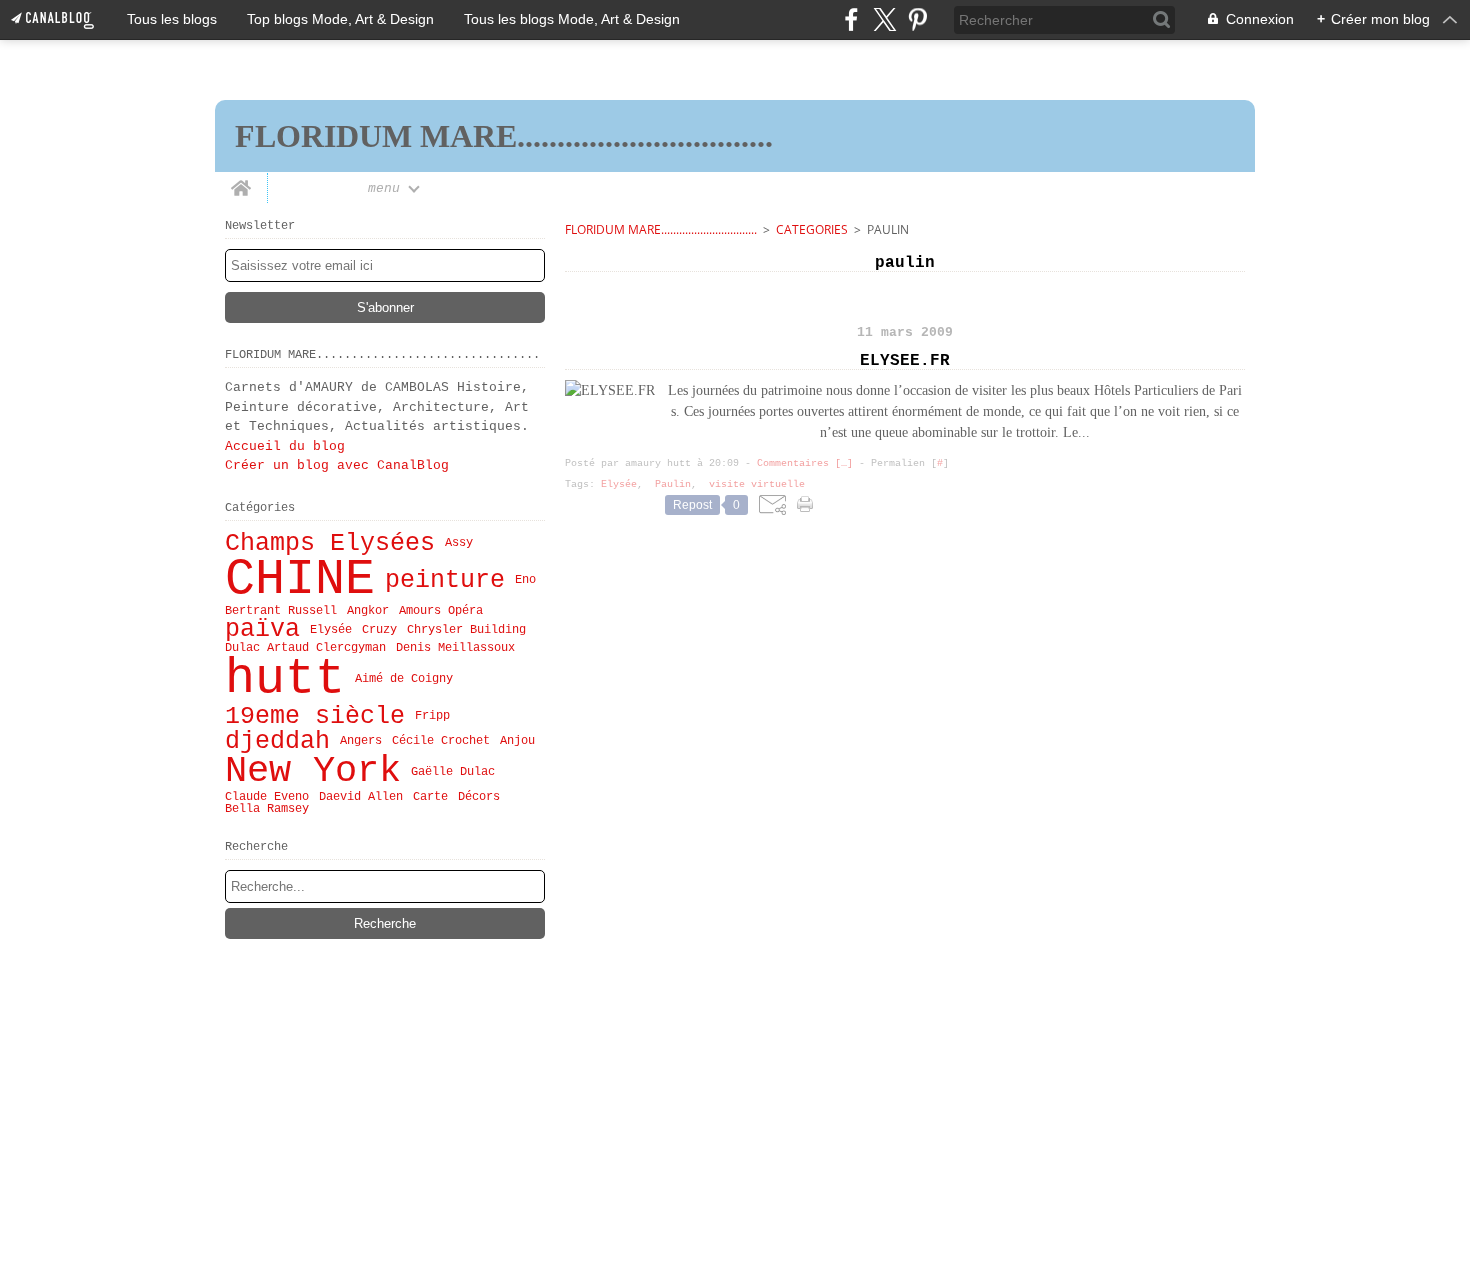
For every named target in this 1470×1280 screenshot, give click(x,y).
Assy (459, 543)
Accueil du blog (285, 446)
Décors (479, 797)
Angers (361, 741)
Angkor (368, 611)
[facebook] (851, 19)
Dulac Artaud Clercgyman (305, 648)
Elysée (331, 630)
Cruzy (379, 630)
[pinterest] (917, 19)
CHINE (300, 580)
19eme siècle (315, 716)
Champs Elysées (330, 543)
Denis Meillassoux (455, 648)
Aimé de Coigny (404, 679)
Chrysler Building (466, 630)
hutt (285, 679)
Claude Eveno (267, 797)
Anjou (517, 741)
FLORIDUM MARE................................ (661, 229)
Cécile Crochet (441, 741)
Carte (430, 797)
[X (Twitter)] (884, 19)
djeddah (277, 741)
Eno (525, 580)
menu (384, 188)
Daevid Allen (361, 797)
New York (313, 771)
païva (262, 629)
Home (241, 180)
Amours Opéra (441, 611)
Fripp (432, 716)
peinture (445, 580)
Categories (812, 229)
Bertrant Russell (281, 611)
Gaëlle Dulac (453, 772)
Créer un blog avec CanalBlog (337, 465)
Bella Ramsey (267, 809)
